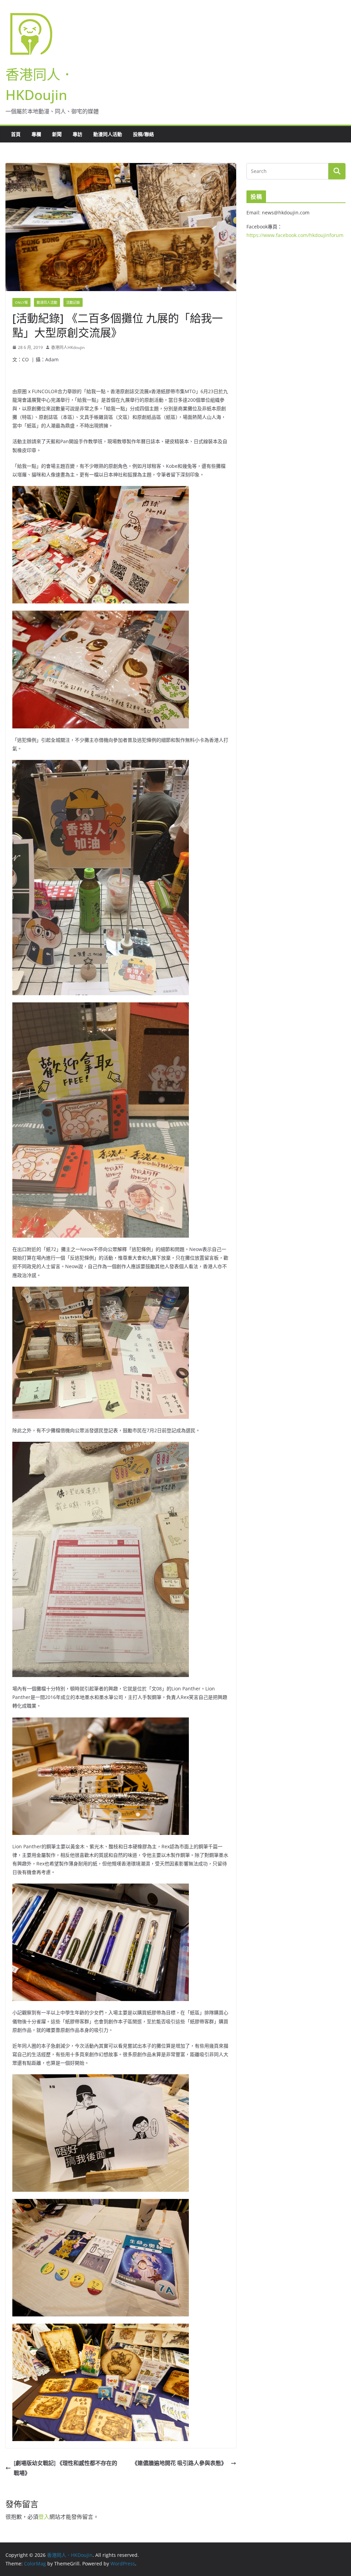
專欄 (36, 134)
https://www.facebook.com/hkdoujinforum (295, 235)
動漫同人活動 (108, 134)
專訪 (77, 134)
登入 (44, 2517)
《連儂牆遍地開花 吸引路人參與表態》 (180, 2463)
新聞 (57, 134)
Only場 (21, 302)
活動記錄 (73, 302)
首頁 (16, 134)
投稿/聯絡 (143, 134)
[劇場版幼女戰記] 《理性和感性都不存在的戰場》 (65, 2468)
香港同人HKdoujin (68, 347)
